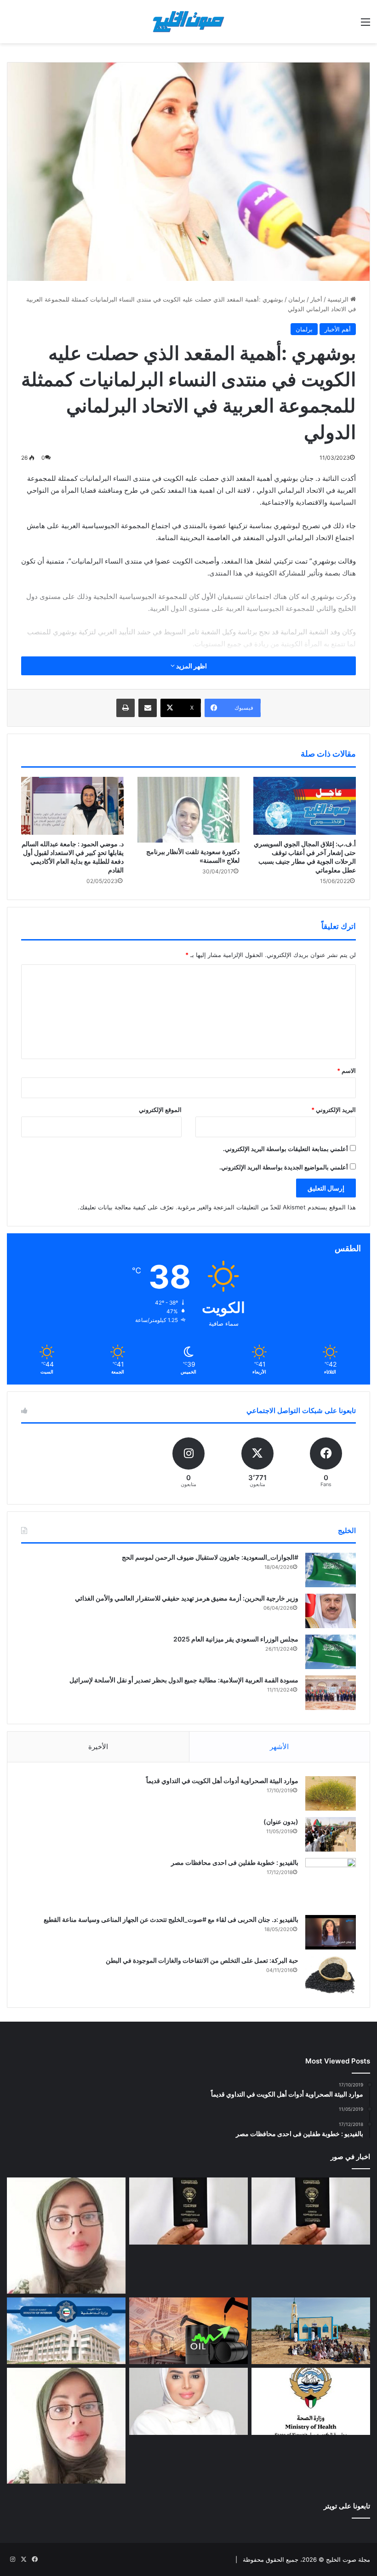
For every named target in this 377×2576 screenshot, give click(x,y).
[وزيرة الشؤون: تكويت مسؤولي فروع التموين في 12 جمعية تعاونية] (188, 2401)
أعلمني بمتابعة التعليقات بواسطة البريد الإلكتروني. (286, 1149)
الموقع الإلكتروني (160, 1110)
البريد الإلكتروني (334, 1110)
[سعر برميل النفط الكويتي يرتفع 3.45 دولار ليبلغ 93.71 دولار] (188, 2331)
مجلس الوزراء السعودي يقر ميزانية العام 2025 (236, 1639)
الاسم (346, 1071)
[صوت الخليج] (188, 22)
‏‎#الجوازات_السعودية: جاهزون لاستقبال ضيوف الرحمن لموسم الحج (210, 1557)
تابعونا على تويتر (347, 2506)
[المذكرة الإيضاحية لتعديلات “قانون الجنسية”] (311, 2211)
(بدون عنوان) (281, 1821)
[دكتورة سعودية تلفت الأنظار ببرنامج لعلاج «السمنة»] (189, 810)
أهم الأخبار (338, 329)
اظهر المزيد (191, 666)
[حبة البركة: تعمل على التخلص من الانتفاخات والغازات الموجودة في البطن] (331, 1975)
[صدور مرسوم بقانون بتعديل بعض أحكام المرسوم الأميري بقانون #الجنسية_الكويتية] (188, 2211)
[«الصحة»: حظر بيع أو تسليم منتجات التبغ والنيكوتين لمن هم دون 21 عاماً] (311, 2401)
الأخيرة (98, 1747)
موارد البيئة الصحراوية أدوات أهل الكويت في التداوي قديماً (222, 1781)
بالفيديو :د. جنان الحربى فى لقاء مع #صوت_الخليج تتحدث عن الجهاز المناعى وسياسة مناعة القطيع (171, 1919)
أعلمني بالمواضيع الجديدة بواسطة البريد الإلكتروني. (284, 1167)
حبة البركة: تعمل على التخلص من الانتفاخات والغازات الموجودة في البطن (202, 1960)
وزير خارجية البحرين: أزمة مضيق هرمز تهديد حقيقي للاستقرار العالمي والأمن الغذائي (187, 1598)
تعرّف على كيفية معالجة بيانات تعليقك (127, 1207)
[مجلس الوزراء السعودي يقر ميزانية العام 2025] (331, 1652)
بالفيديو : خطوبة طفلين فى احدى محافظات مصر (235, 1862)
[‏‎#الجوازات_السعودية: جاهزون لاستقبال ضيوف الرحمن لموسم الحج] (331, 1570)
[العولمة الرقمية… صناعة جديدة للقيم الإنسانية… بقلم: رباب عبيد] (66, 2235)
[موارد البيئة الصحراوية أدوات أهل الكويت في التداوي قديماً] (331, 1793)
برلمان (297, 299)
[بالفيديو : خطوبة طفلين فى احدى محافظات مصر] (331, 1883)
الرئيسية (339, 299)
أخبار (316, 299)
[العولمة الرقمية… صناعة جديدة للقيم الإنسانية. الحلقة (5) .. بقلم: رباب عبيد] (66, 2426)
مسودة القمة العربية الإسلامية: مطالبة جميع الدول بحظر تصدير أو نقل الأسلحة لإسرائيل (184, 1680)
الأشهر (279, 1747)
